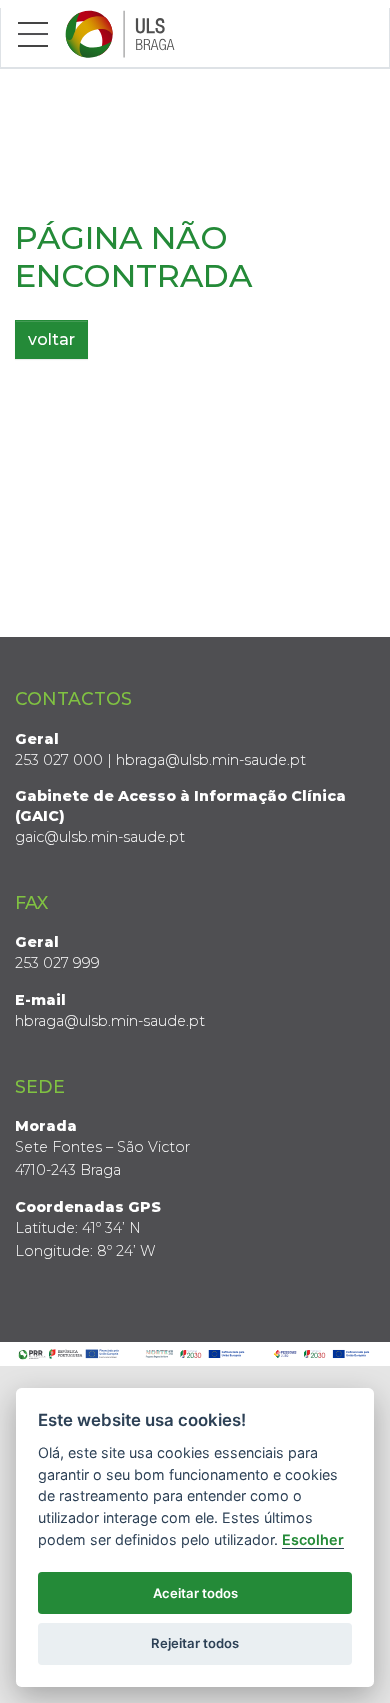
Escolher (313, 1539)
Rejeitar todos (195, 1643)
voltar (51, 339)
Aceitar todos (195, 1593)
